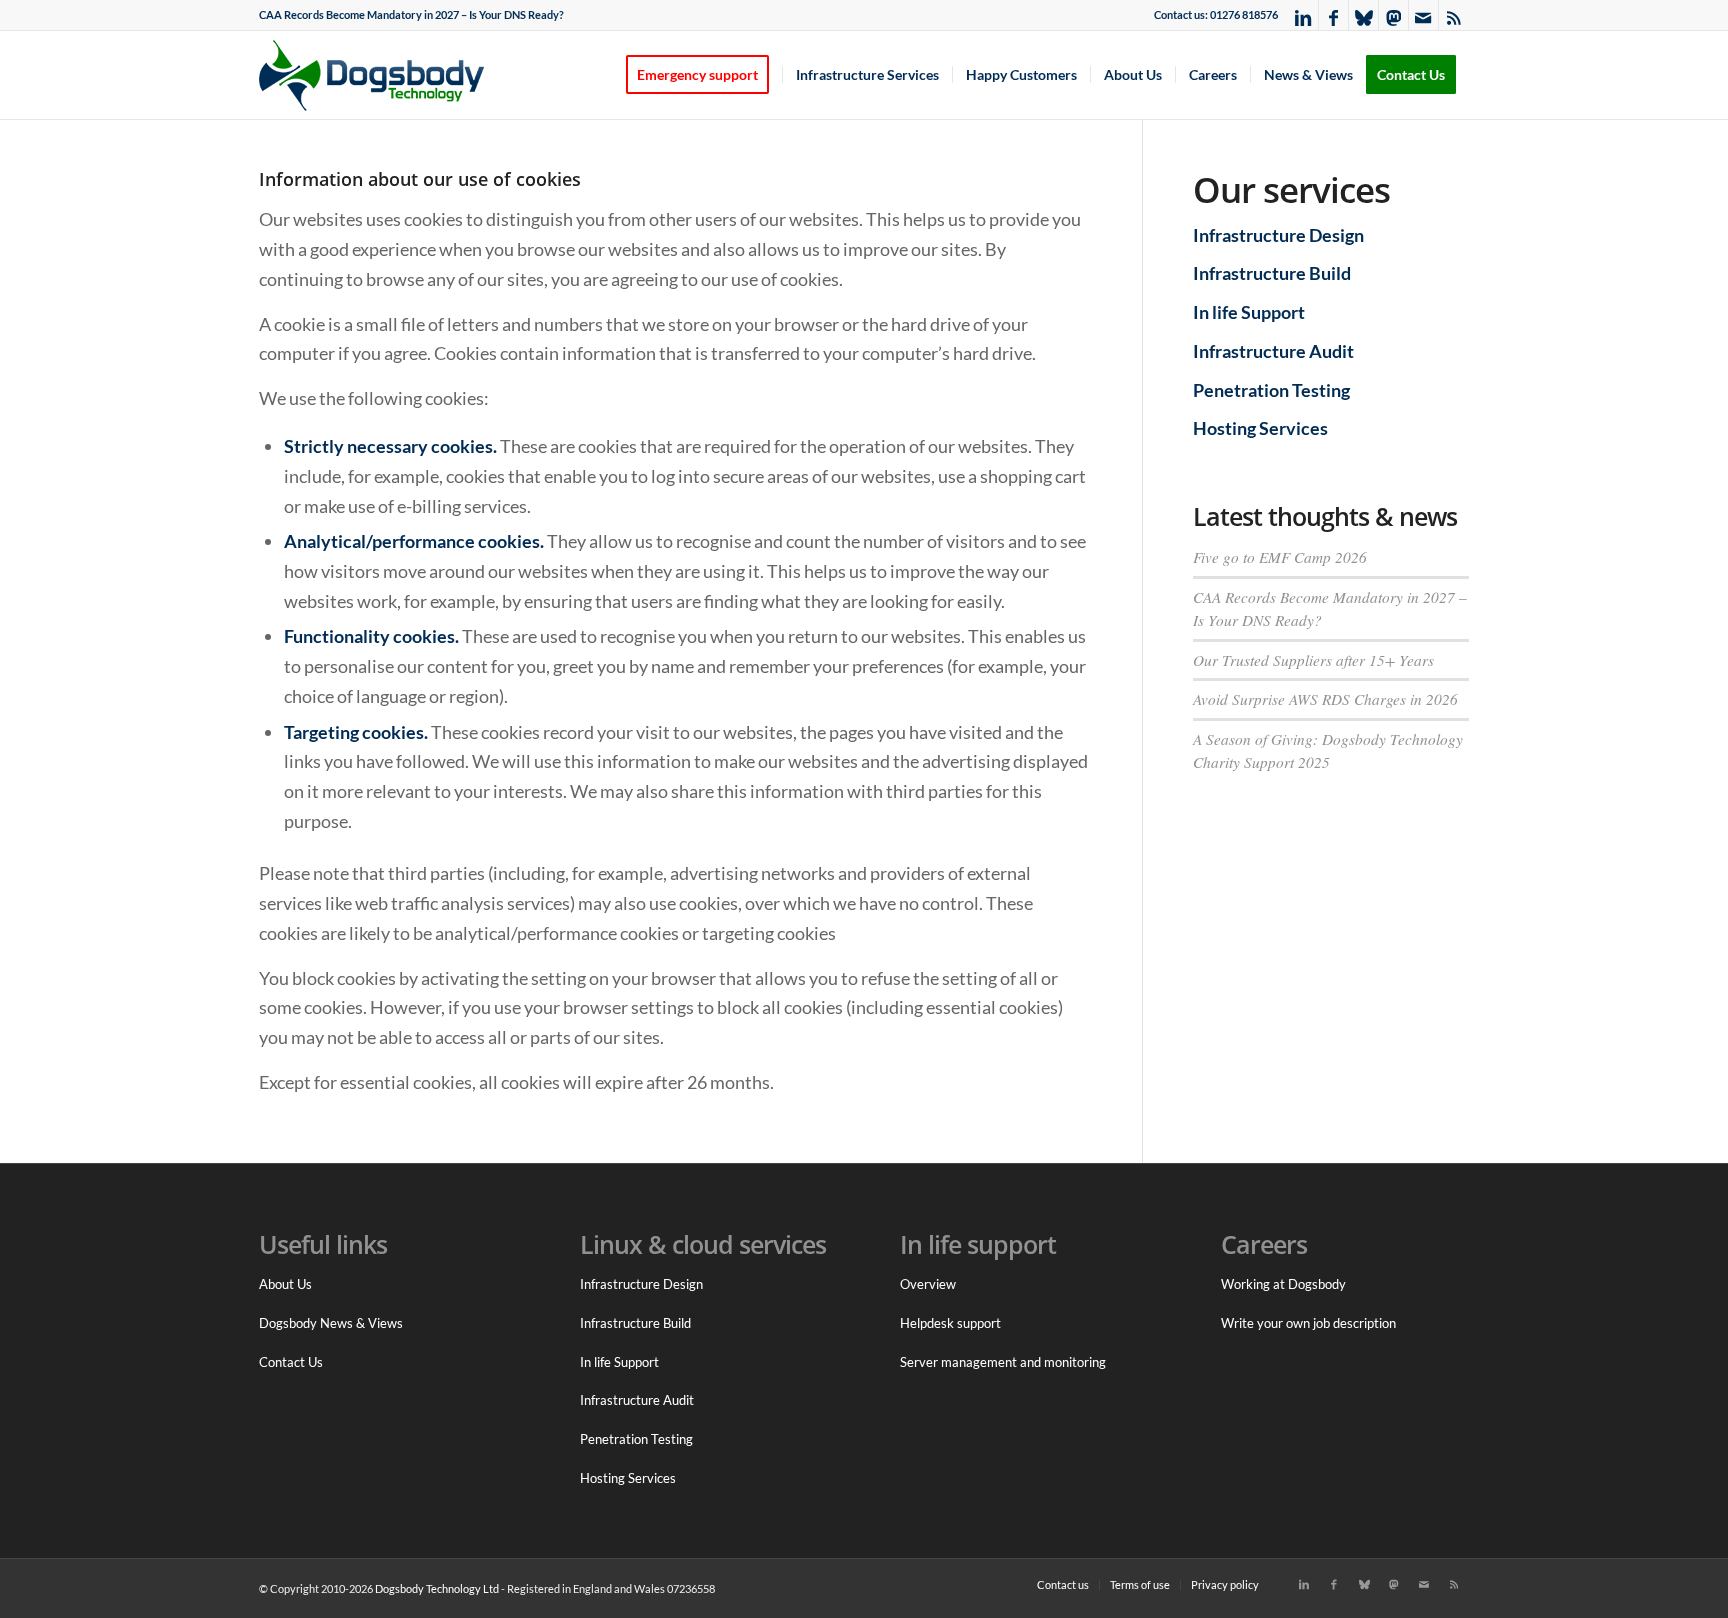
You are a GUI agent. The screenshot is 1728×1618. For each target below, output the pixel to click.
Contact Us (291, 1362)
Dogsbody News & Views (331, 1323)
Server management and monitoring (1003, 1362)
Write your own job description (1308, 1323)
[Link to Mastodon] (1393, 15)
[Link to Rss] (1454, 15)
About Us (285, 1284)
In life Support (1249, 312)
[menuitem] (411, 15)
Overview (928, 1284)
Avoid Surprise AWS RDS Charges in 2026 (1325, 699)
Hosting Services (1260, 428)
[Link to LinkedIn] (1303, 15)
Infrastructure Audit (1273, 351)
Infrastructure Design (1278, 235)
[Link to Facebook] (1333, 15)
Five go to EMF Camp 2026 (1280, 557)
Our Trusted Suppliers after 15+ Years (1313, 660)
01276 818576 (1244, 14)
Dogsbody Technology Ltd (437, 1588)
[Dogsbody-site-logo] (384, 75)
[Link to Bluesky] (1363, 15)
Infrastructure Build (1272, 273)
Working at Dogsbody (1283, 1284)
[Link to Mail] (1423, 15)
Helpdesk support (950, 1323)
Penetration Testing (1271, 390)
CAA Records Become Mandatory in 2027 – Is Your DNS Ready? (411, 14)
